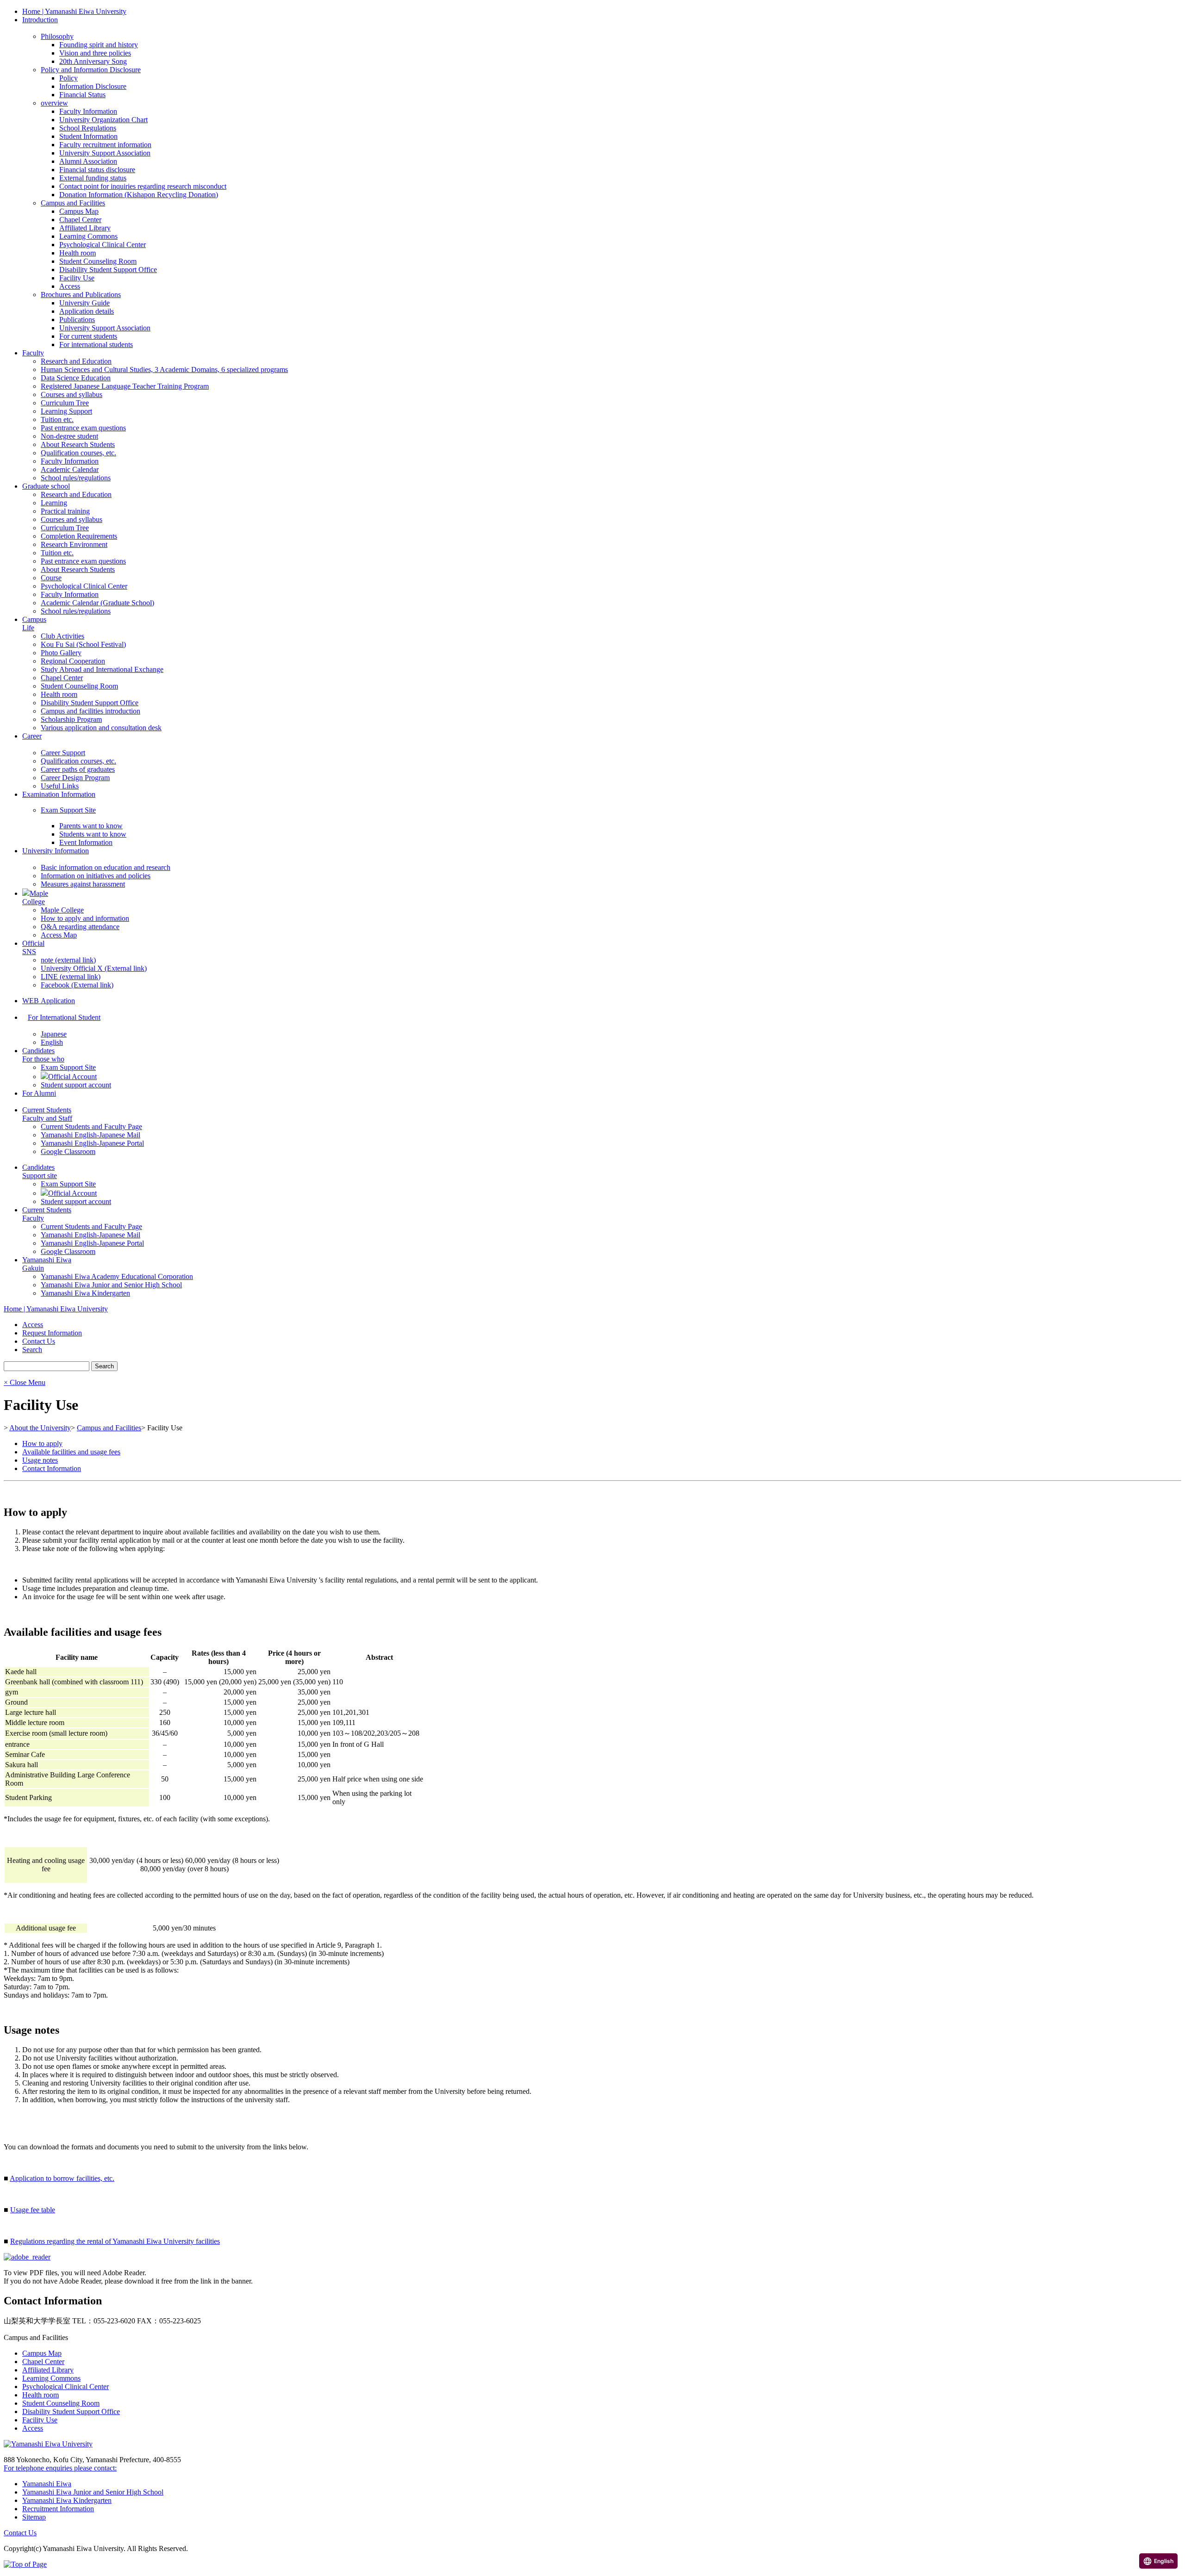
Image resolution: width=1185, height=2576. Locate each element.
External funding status (93, 178)
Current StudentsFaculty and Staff (47, 1114)
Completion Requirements (79, 536)
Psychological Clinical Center (103, 245)
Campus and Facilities (73, 203)
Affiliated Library (85, 228)
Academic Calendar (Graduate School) (97, 603)
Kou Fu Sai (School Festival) (83, 644)
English (52, 1042)
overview (54, 103)
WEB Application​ (49, 1001)
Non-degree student (69, 436)
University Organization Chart (103, 120)
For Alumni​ (39, 1093)
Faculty (33, 353)
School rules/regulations (76, 478)
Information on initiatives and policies (96, 876)
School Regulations (88, 128)
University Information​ (56, 851)
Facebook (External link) (77, 985)
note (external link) (68, 960)
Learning (54, 503)
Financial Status (82, 95)
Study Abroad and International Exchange (102, 669)
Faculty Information (88, 111)
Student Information (88, 136)
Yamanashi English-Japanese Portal (92, 1143)
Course (51, 578)
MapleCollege (35, 897)
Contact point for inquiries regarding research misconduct (143, 186)
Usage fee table (33, 2210)
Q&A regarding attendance (80, 927)
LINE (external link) (71, 977)
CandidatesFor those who (43, 1055)
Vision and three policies (95, 53)
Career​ (32, 736)
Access (70, 286)
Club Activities (62, 636)
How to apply (42, 1443)
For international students (96, 345)
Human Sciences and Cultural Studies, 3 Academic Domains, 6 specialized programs (164, 369)
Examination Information (59, 794)
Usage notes (40, 1460)
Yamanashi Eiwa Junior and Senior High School (111, 1285)
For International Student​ (64, 1017)
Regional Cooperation (73, 661)
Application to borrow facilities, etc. (62, 2178)
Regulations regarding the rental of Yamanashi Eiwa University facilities (115, 2241)
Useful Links (60, 786)
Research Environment (74, 544)
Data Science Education (76, 378)
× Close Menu (25, 1382)
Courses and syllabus (72, 394)
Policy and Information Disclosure (91, 70)
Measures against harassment (83, 884)
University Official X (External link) (94, 968)
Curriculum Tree (65, 403)
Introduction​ (40, 20)
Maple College (62, 910)
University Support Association (105, 153)
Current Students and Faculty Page (91, 1127)
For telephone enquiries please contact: (60, 2468)
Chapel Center (80, 220)
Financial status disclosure (97, 170)
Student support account (76, 1085)
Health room (78, 253)
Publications (77, 320)
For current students (88, 336)
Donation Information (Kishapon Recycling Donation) (139, 195)
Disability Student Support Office (108, 270)
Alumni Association (88, 161)
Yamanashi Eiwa (47, 2484)
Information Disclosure (93, 86)
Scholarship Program (71, 719)
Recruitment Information (58, 2509)
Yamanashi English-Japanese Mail (90, 1135)
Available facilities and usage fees (71, 1452)
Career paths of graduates (78, 769)
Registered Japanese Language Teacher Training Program (125, 386)
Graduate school (46, 486)
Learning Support (66, 411)
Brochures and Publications (81, 295)
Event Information (86, 842)
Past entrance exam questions (83, 428)
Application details (87, 311)
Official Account (72, 1077)
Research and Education (76, 361)
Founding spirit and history (99, 45)
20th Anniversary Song (93, 61)
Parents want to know (91, 826)
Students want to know (93, 834)
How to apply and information (85, 918)
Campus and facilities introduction (90, 711)
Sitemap (34, 2517)
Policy (69, 78)
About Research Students (78, 444)
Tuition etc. (57, 419)
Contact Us (20, 2533)
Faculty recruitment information (105, 145)
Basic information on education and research (106, 867)
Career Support (63, 753)
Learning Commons (88, 236)
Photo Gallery (61, 653)
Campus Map (79, 211)
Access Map (59, 935)
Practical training (65, 511)
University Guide (84, 303)
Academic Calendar (70, 469)
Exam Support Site (68, 810)
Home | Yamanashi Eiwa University (74, 11)
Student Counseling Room (98, 261)
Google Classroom (68, 1151)
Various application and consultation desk (101, 728)
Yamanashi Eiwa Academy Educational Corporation (117, 1276)
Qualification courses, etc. (78, 453)
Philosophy (57, 36)
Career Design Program (75, 778)
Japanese (54, 1034)
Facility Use (77, 278)
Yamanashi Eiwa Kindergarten (85, 1293)
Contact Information (52, 1468)
